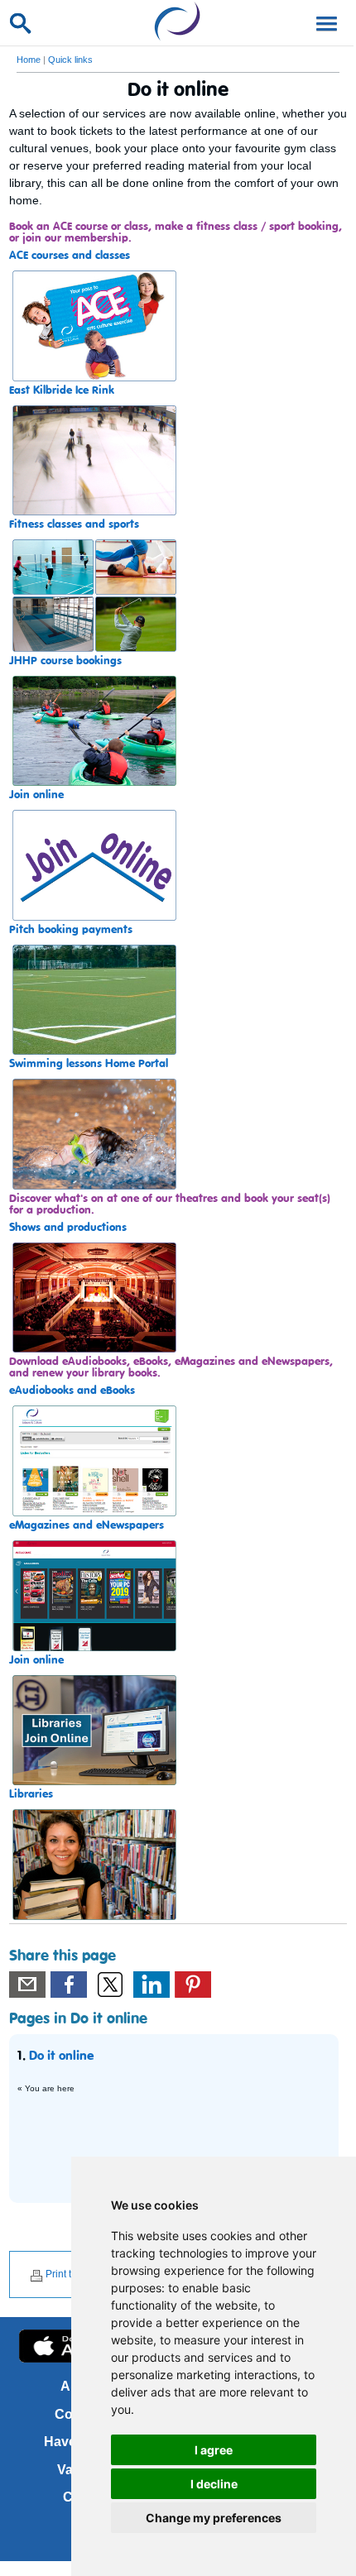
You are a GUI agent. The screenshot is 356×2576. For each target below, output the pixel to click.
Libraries (31, 1794)
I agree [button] (214, 2450)
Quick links (70, 60)
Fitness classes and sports (74, 524)
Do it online (61, 2056)
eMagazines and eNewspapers (87, 1525)
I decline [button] (214, 2484)
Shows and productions (68, 1228)
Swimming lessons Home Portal (89, 1064)
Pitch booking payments (71, 930)
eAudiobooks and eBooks (72, 1391)
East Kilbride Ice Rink (62, 390)
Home (29, 60)
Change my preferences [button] (214, 2518)
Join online (36, 795)
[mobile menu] (324, 22)
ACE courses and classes (70, 256)
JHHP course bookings (65, 661)
